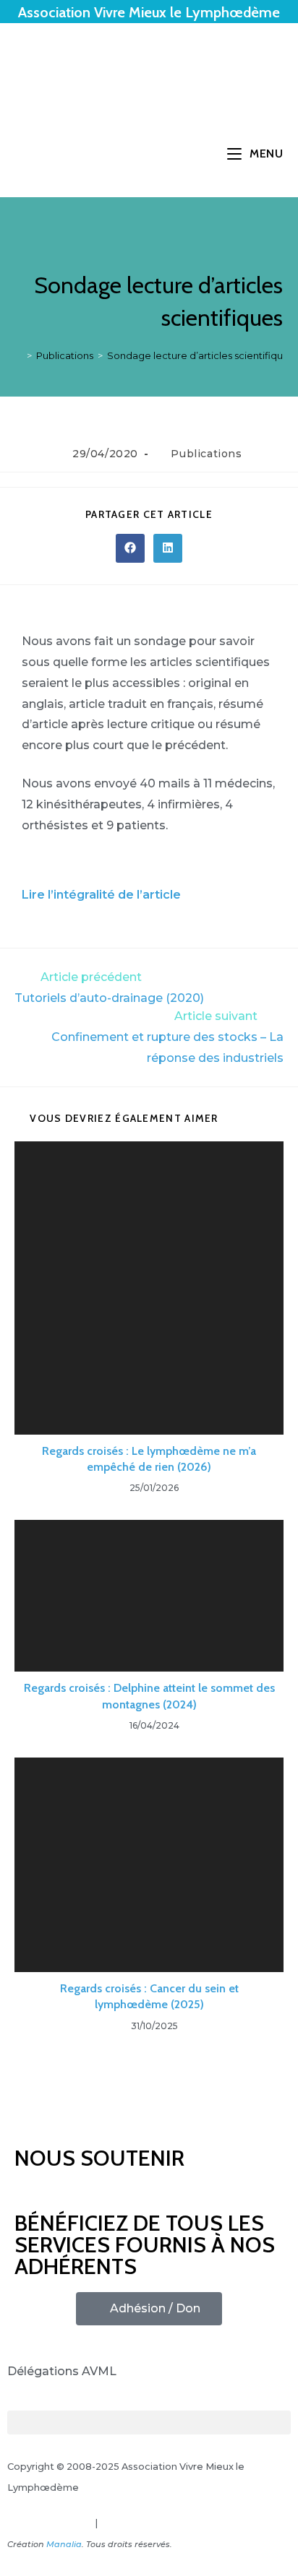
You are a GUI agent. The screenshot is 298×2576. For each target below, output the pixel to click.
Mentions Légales (50, 2523)
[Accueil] (19, 355)
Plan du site (128, 2523)
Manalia (64, 2544)
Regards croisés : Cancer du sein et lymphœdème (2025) (149, 1996)
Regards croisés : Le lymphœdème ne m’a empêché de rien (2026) (149, 1459)
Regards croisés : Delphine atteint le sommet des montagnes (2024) (149, 1696)
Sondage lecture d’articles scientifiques (200, 355)
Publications (206, 454)
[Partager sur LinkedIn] (168, 548)
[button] (149, 2422)
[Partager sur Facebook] (130, 548)
